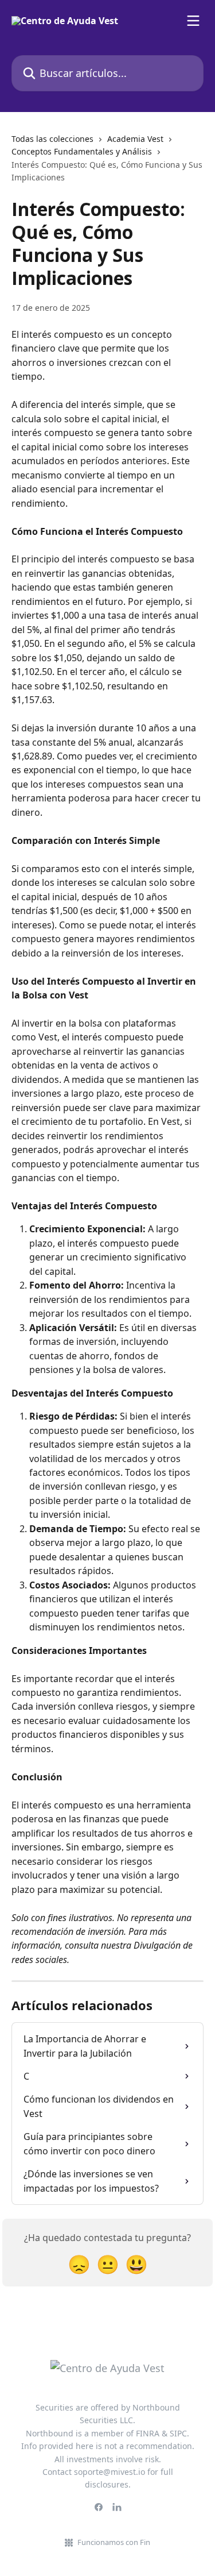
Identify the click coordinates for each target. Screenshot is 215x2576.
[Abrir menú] (193, 21)
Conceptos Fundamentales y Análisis (82, 151)
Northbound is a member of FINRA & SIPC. (107, 2433)
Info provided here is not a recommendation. (108, 2446)
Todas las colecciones (52, 139)
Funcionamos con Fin (114, 2542)
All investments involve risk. (108, 2459)
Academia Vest (135, 139)
